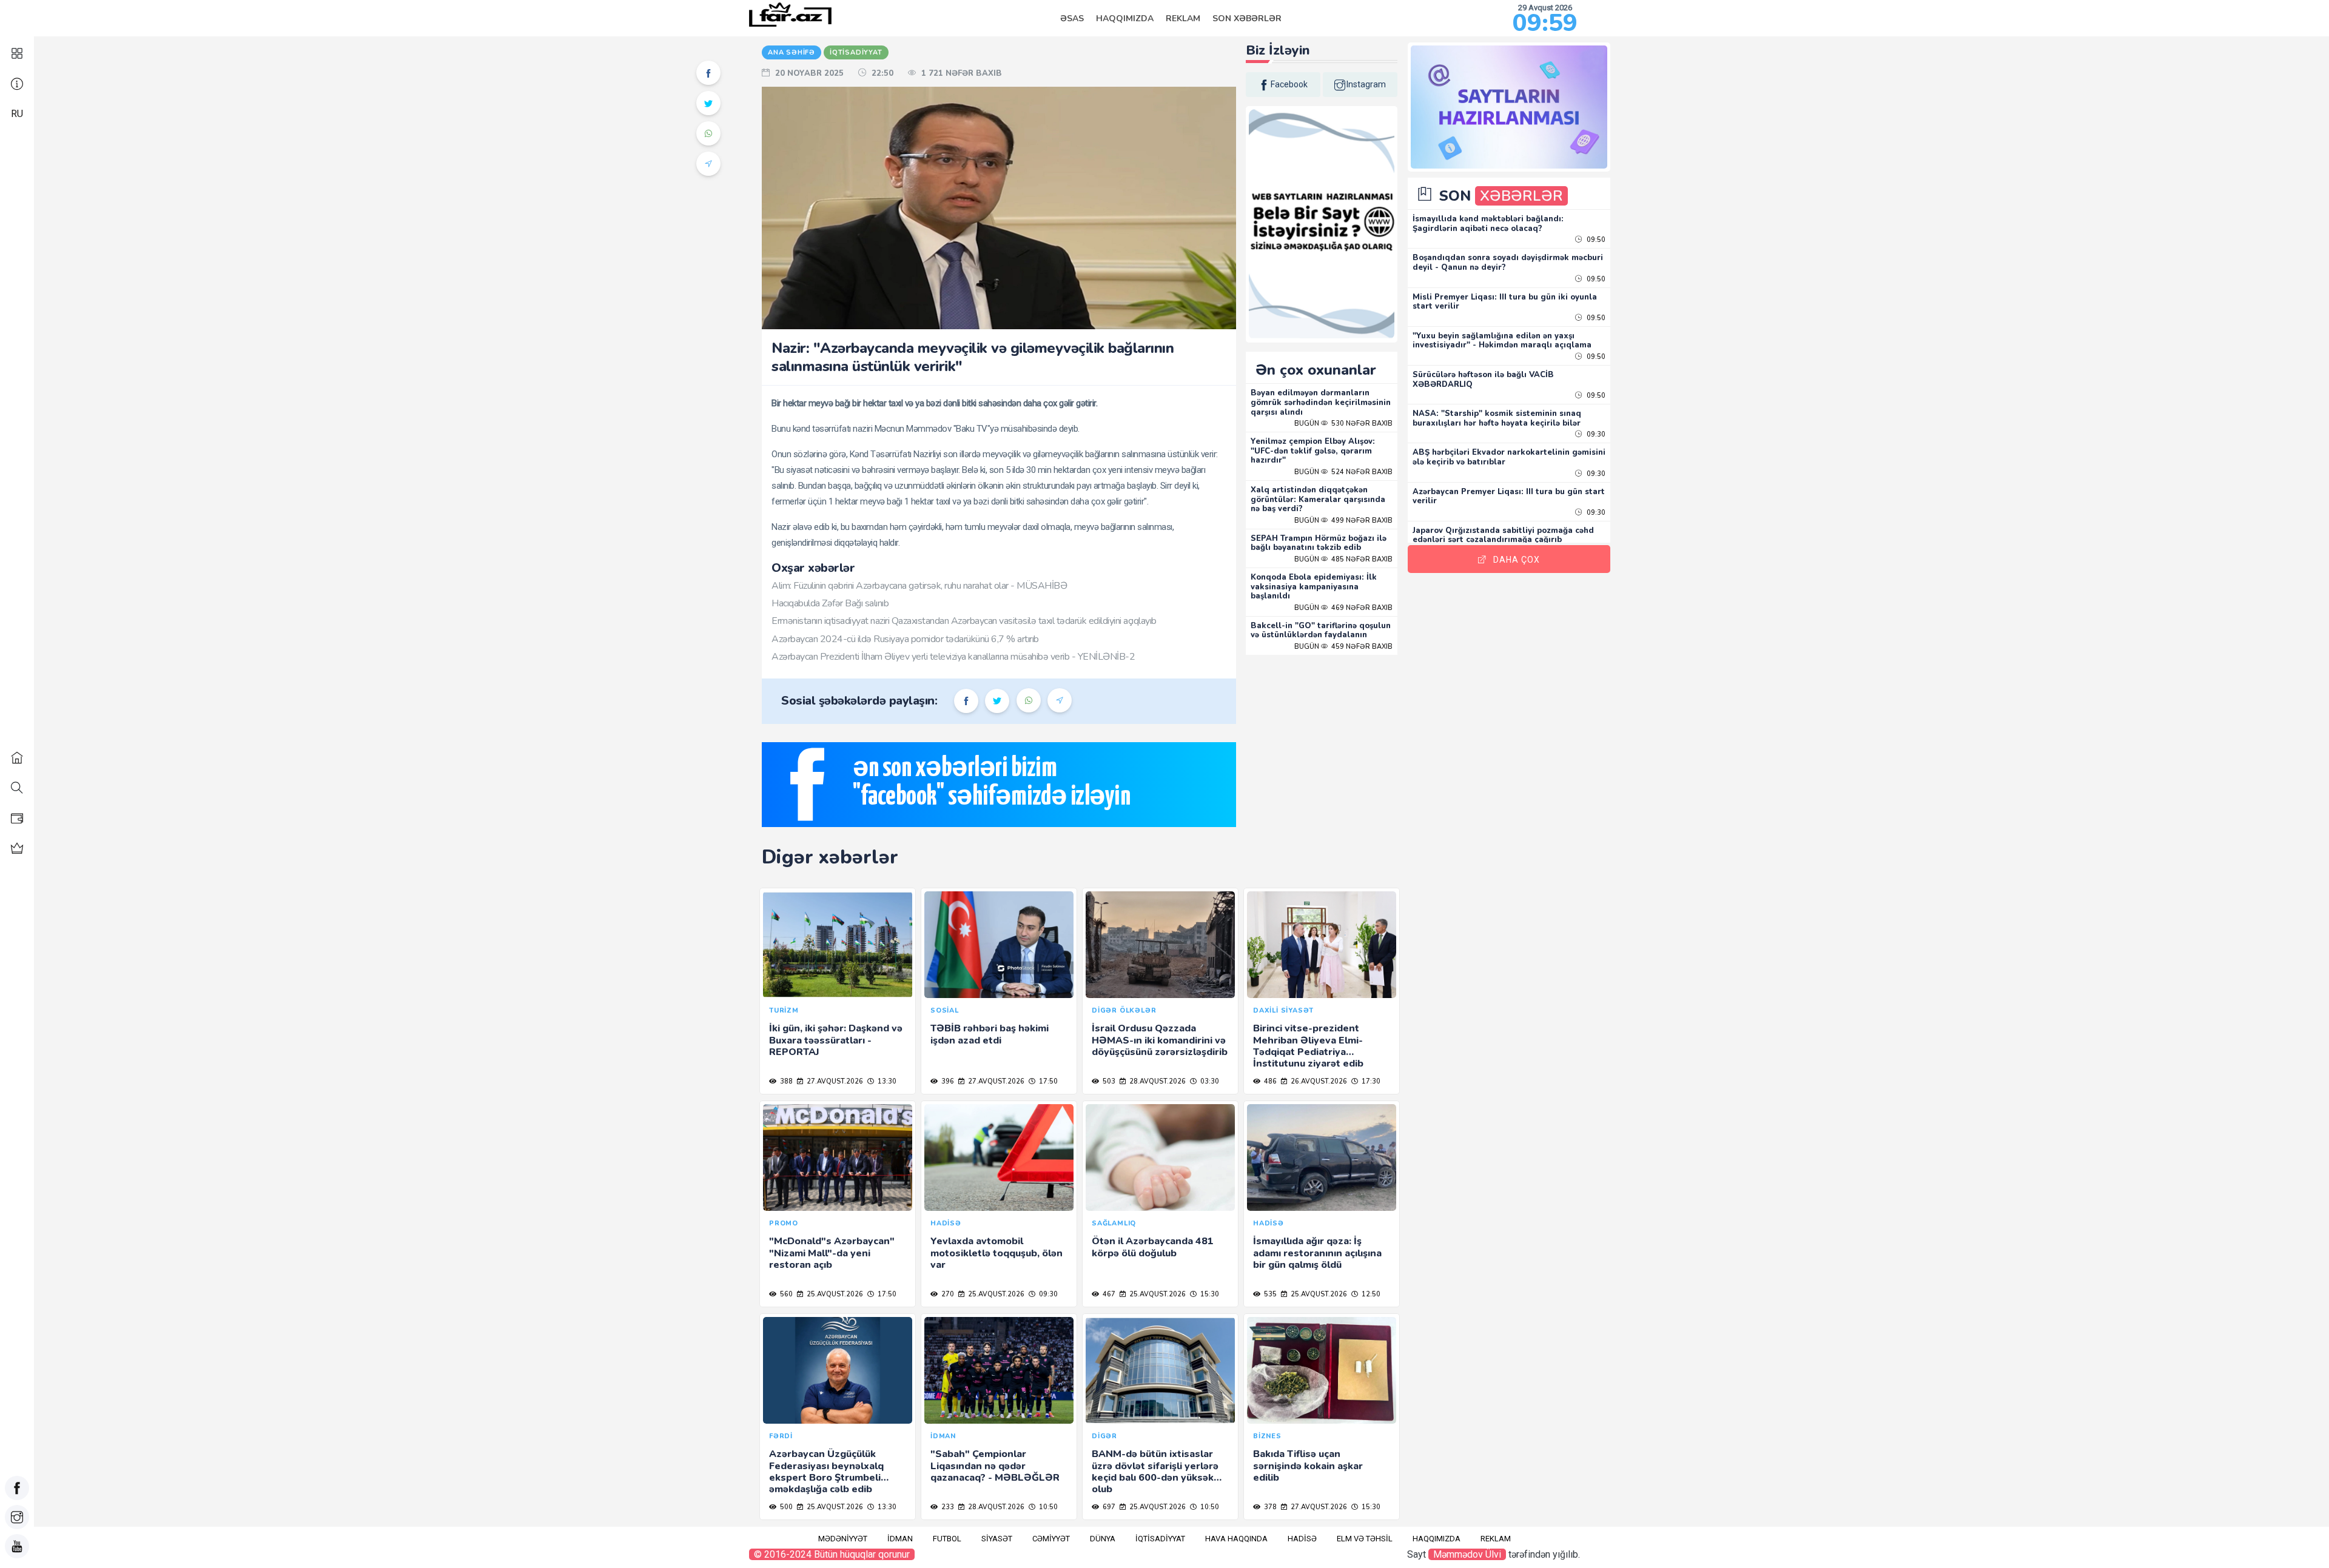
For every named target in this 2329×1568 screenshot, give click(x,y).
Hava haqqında (1236, 1539)
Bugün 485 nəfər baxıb (1343, 559)
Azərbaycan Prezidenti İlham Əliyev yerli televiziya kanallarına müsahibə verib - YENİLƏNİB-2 (953, 657)
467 (1108, 1294)
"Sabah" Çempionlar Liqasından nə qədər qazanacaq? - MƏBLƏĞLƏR (995, 1466)
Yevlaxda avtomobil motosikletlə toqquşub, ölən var (996, 1253)
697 (1108, 1507)
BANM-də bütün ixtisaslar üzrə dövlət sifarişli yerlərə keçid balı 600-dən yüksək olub (1155, 1472)
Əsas (1072, 18)
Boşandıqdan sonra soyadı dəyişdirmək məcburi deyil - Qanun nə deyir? (1508, 263)
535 (1269, 1294)
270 (947, 1294)
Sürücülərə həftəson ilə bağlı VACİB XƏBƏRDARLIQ (1483, 380)
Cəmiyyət (1051, 1539)
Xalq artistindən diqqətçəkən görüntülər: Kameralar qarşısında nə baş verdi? (1318, 499)
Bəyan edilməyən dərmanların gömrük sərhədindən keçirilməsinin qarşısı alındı (1321, 402)
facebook (1289, 84)
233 (947, 1507)
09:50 (1595, 240)
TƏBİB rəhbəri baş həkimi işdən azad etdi (990, 1034)
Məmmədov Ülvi (1467, 1554)
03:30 (1209, 1081)
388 (785, 1081)
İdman (900, 1539)
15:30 (1209, 1294)
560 (785, 1294)
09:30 (1047, 1294)
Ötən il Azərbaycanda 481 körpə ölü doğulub (1153, 1247)
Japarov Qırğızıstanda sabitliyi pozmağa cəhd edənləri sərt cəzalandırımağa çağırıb (1503, 535)
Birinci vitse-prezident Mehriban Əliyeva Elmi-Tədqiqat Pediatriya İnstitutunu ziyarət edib (1308, 1046)
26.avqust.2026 (1318, 1081)
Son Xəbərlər (1247, 18)
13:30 (886, 1081)
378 (1269, 1507)
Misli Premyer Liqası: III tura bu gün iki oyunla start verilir (1505, 302)
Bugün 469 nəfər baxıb (1343, 608)
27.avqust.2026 (834, 1081)
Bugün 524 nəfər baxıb (1343, 472)
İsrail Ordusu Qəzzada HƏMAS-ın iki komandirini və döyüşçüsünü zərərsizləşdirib (1160, 1040)
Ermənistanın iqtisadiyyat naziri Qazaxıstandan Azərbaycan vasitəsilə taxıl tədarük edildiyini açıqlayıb (964, 621)
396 (947, 1081)
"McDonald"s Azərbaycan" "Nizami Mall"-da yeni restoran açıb (832, 1253)
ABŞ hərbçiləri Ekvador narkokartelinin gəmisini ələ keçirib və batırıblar (1509, 457)
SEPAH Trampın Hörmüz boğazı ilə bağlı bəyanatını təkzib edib (1319, 543)
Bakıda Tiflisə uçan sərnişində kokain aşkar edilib (1308, 1466)
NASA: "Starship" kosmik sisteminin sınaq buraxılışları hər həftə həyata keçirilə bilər (1497, 418)
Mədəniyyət (843, 1539)
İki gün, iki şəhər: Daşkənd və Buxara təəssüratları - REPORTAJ (836, 1040)
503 (1108, 1081)
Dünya (1103, 1539)
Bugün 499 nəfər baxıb (1343, 521)
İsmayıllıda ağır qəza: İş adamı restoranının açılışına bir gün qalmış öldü (1317, 1253)
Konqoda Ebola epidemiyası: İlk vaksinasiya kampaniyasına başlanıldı (1314, 587)
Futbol (947, 1539)
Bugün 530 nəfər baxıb (1343, 424)
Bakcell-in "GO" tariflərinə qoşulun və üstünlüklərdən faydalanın (1321, 631)
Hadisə (1302, 1539)
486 (1269, 1081)
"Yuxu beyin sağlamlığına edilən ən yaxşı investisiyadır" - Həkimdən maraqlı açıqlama (1502, 341)
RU (17, 114)
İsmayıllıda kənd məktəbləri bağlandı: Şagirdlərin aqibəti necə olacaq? (1488, 224)
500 (785, 1507)
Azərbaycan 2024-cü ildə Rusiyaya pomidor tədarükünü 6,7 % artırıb (905, 639)
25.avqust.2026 (834, 1294)
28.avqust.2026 (1157, 1081)
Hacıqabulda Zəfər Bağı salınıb (830, 603)
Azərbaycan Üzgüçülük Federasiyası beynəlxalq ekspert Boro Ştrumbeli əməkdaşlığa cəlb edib (826, 1472)
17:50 (1047, 1081)
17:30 (1370, 1081)
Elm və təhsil (1365, 1539)
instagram (1366, 84)
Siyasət (997, 1539)
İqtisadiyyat (1160, 1539)
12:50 (1370, 1294)
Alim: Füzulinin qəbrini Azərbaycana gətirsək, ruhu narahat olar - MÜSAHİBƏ (919, 586)
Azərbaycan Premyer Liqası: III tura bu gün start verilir (1509, 497)
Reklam (1183, 18)
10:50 (1047, 1507)
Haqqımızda (1125, 18)
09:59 (1545, 23)
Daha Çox (1517, 560)
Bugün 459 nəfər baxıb (1343, 647)
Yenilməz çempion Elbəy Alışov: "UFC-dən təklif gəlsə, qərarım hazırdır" (1313, 451)
